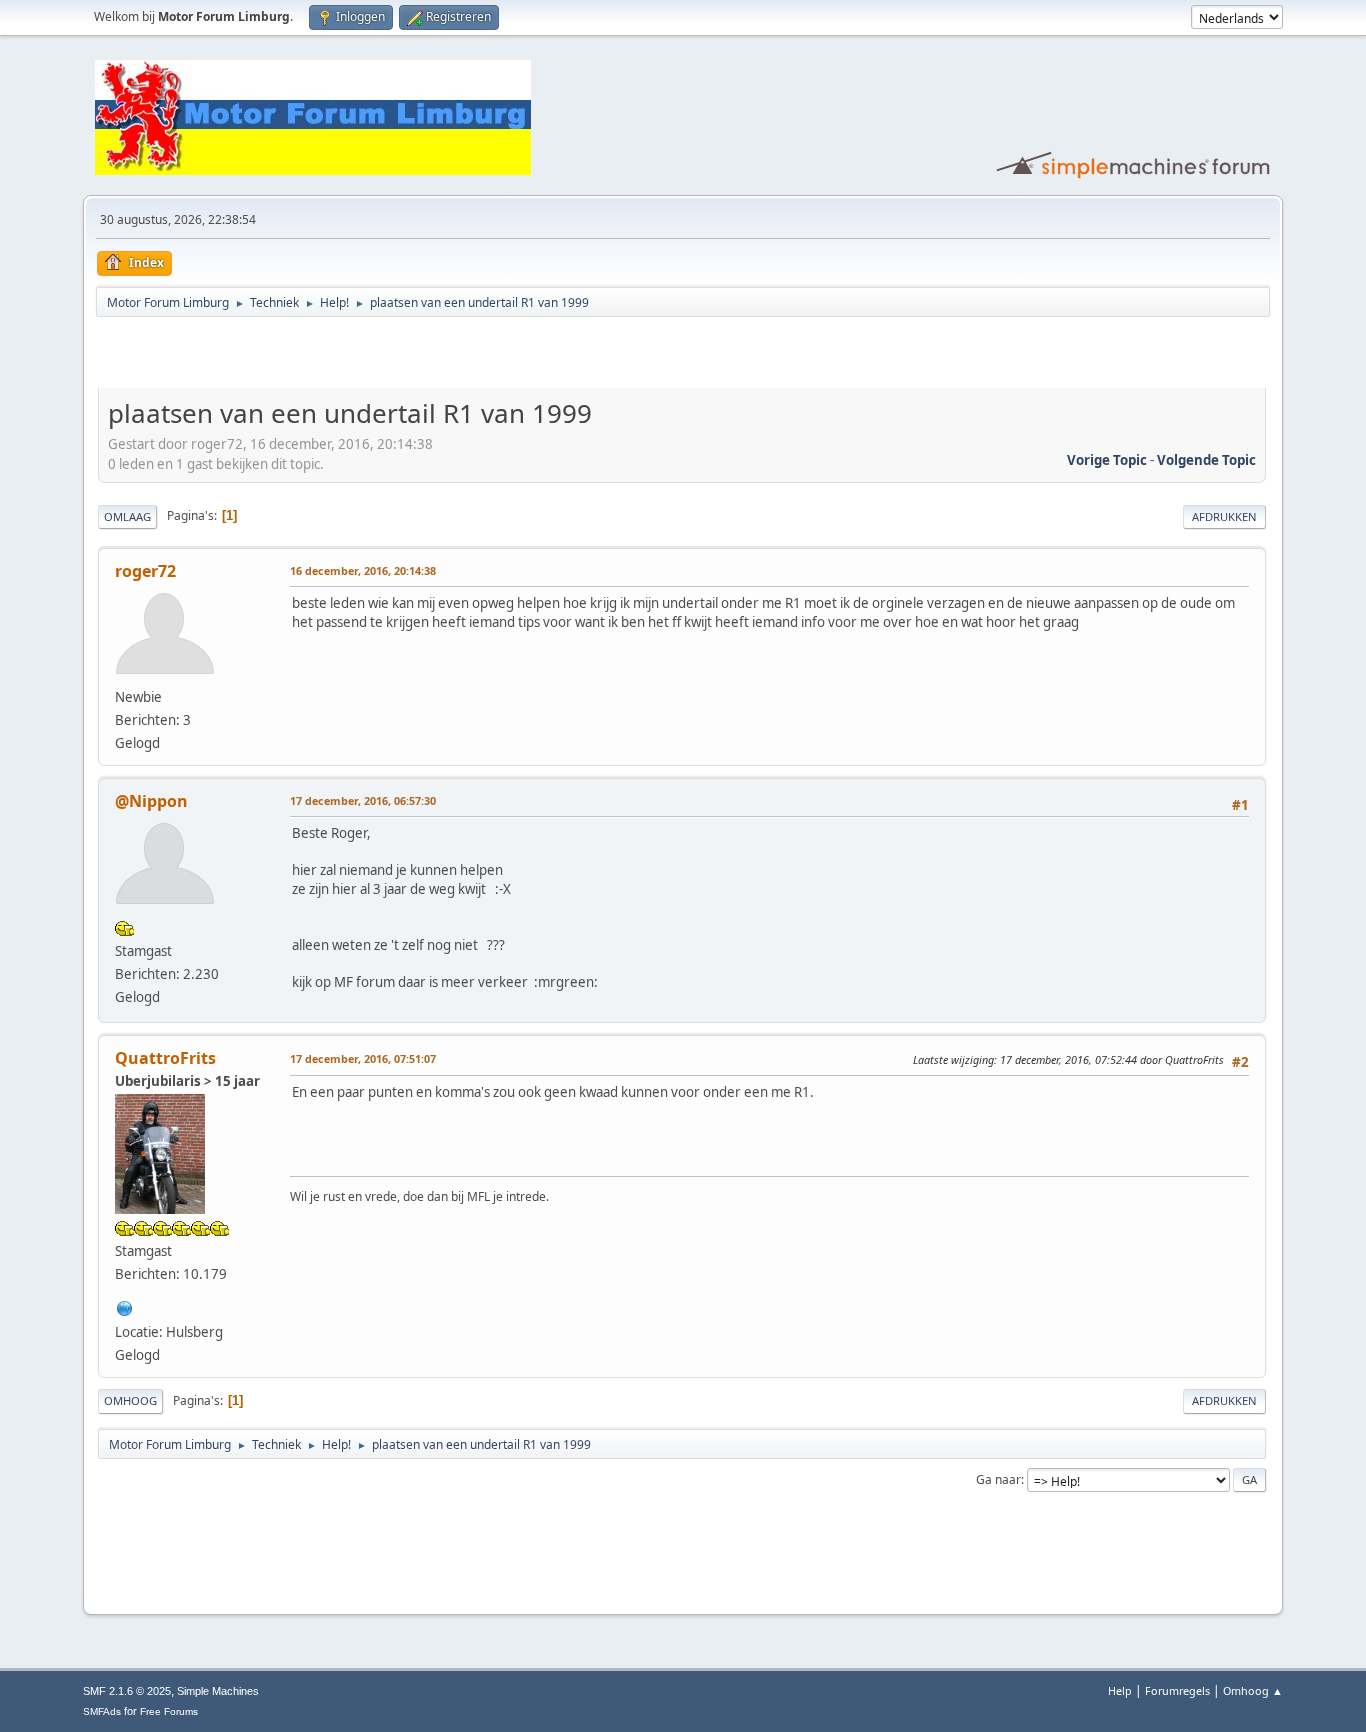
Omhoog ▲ (1253, 1690)
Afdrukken (1224, 516)
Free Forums (169, 1711)
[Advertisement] (332, 356)
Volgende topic (1206, 460)
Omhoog (130, 1400)
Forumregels (1177, 1690)
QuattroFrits (165, 1058)
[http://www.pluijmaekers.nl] (125, 1306)
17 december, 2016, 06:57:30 (363, 800)
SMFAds (102, 1711)
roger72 (145, 571)
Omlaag (127, 516)
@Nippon (151, 801)
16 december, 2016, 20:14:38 (363, 570)
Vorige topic (1107, 460)
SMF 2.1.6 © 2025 (127, 1691)
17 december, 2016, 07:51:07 (363, 1058)
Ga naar (998, 1479)
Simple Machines (218, 1691)
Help (1120, 1690)
